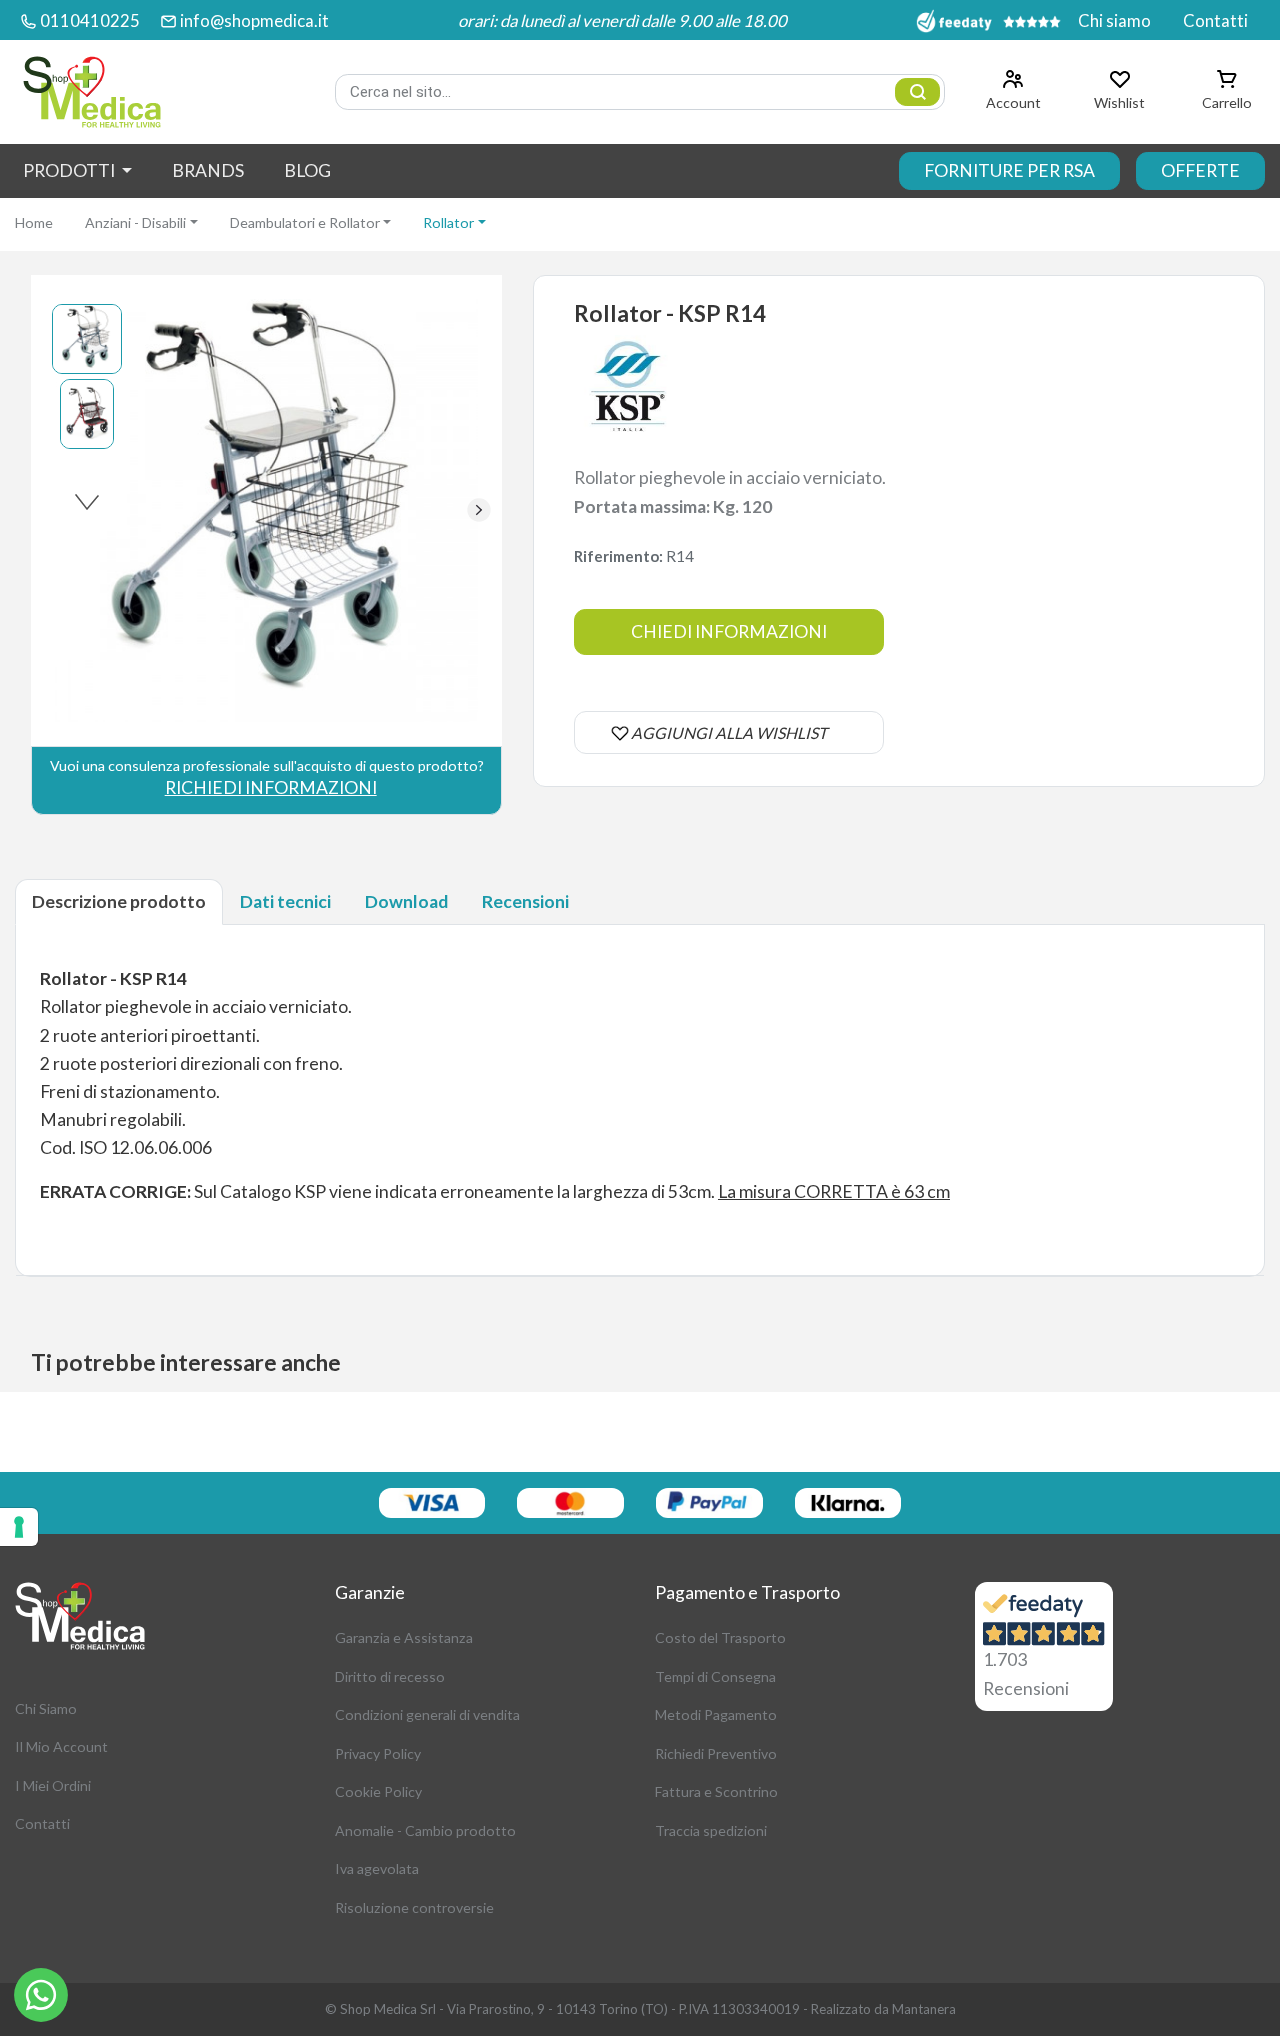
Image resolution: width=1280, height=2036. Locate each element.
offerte (1200, 170)
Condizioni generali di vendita (427, 1714)
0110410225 (90, 20)
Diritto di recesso (390, 1676)
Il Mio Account (61, 1746)
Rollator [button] (448, 222)
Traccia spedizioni (711, 1830)
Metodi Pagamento (716, 1714)
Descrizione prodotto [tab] (119, 901)
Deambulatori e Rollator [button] (305, 222)
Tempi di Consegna (715, 1676)
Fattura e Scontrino (716, 1791)
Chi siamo (1114, 20)
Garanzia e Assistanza (404, 1637)
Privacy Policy (378, 1753)
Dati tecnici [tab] (285, 901)
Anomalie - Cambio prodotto (425, 1830)
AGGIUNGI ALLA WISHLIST (729, 732)
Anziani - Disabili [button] (135, 222)
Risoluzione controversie (414, 1907)
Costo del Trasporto (720, 1637)
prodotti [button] (70, 170)
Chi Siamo (46, 1708)
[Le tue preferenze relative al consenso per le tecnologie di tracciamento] (19, 1527)
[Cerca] (917, 92)
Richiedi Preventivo (716, 1753)
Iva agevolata (377, 1868)
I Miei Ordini (53, 1785)
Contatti (1215, 20)
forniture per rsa (1009, 170)
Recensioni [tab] (525, 901)
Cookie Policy (378, 1791)
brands (208, 170)
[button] (478, 510)
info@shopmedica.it (254, 20)
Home (34, 222)
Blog (307, 170)
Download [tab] (406, 901)
